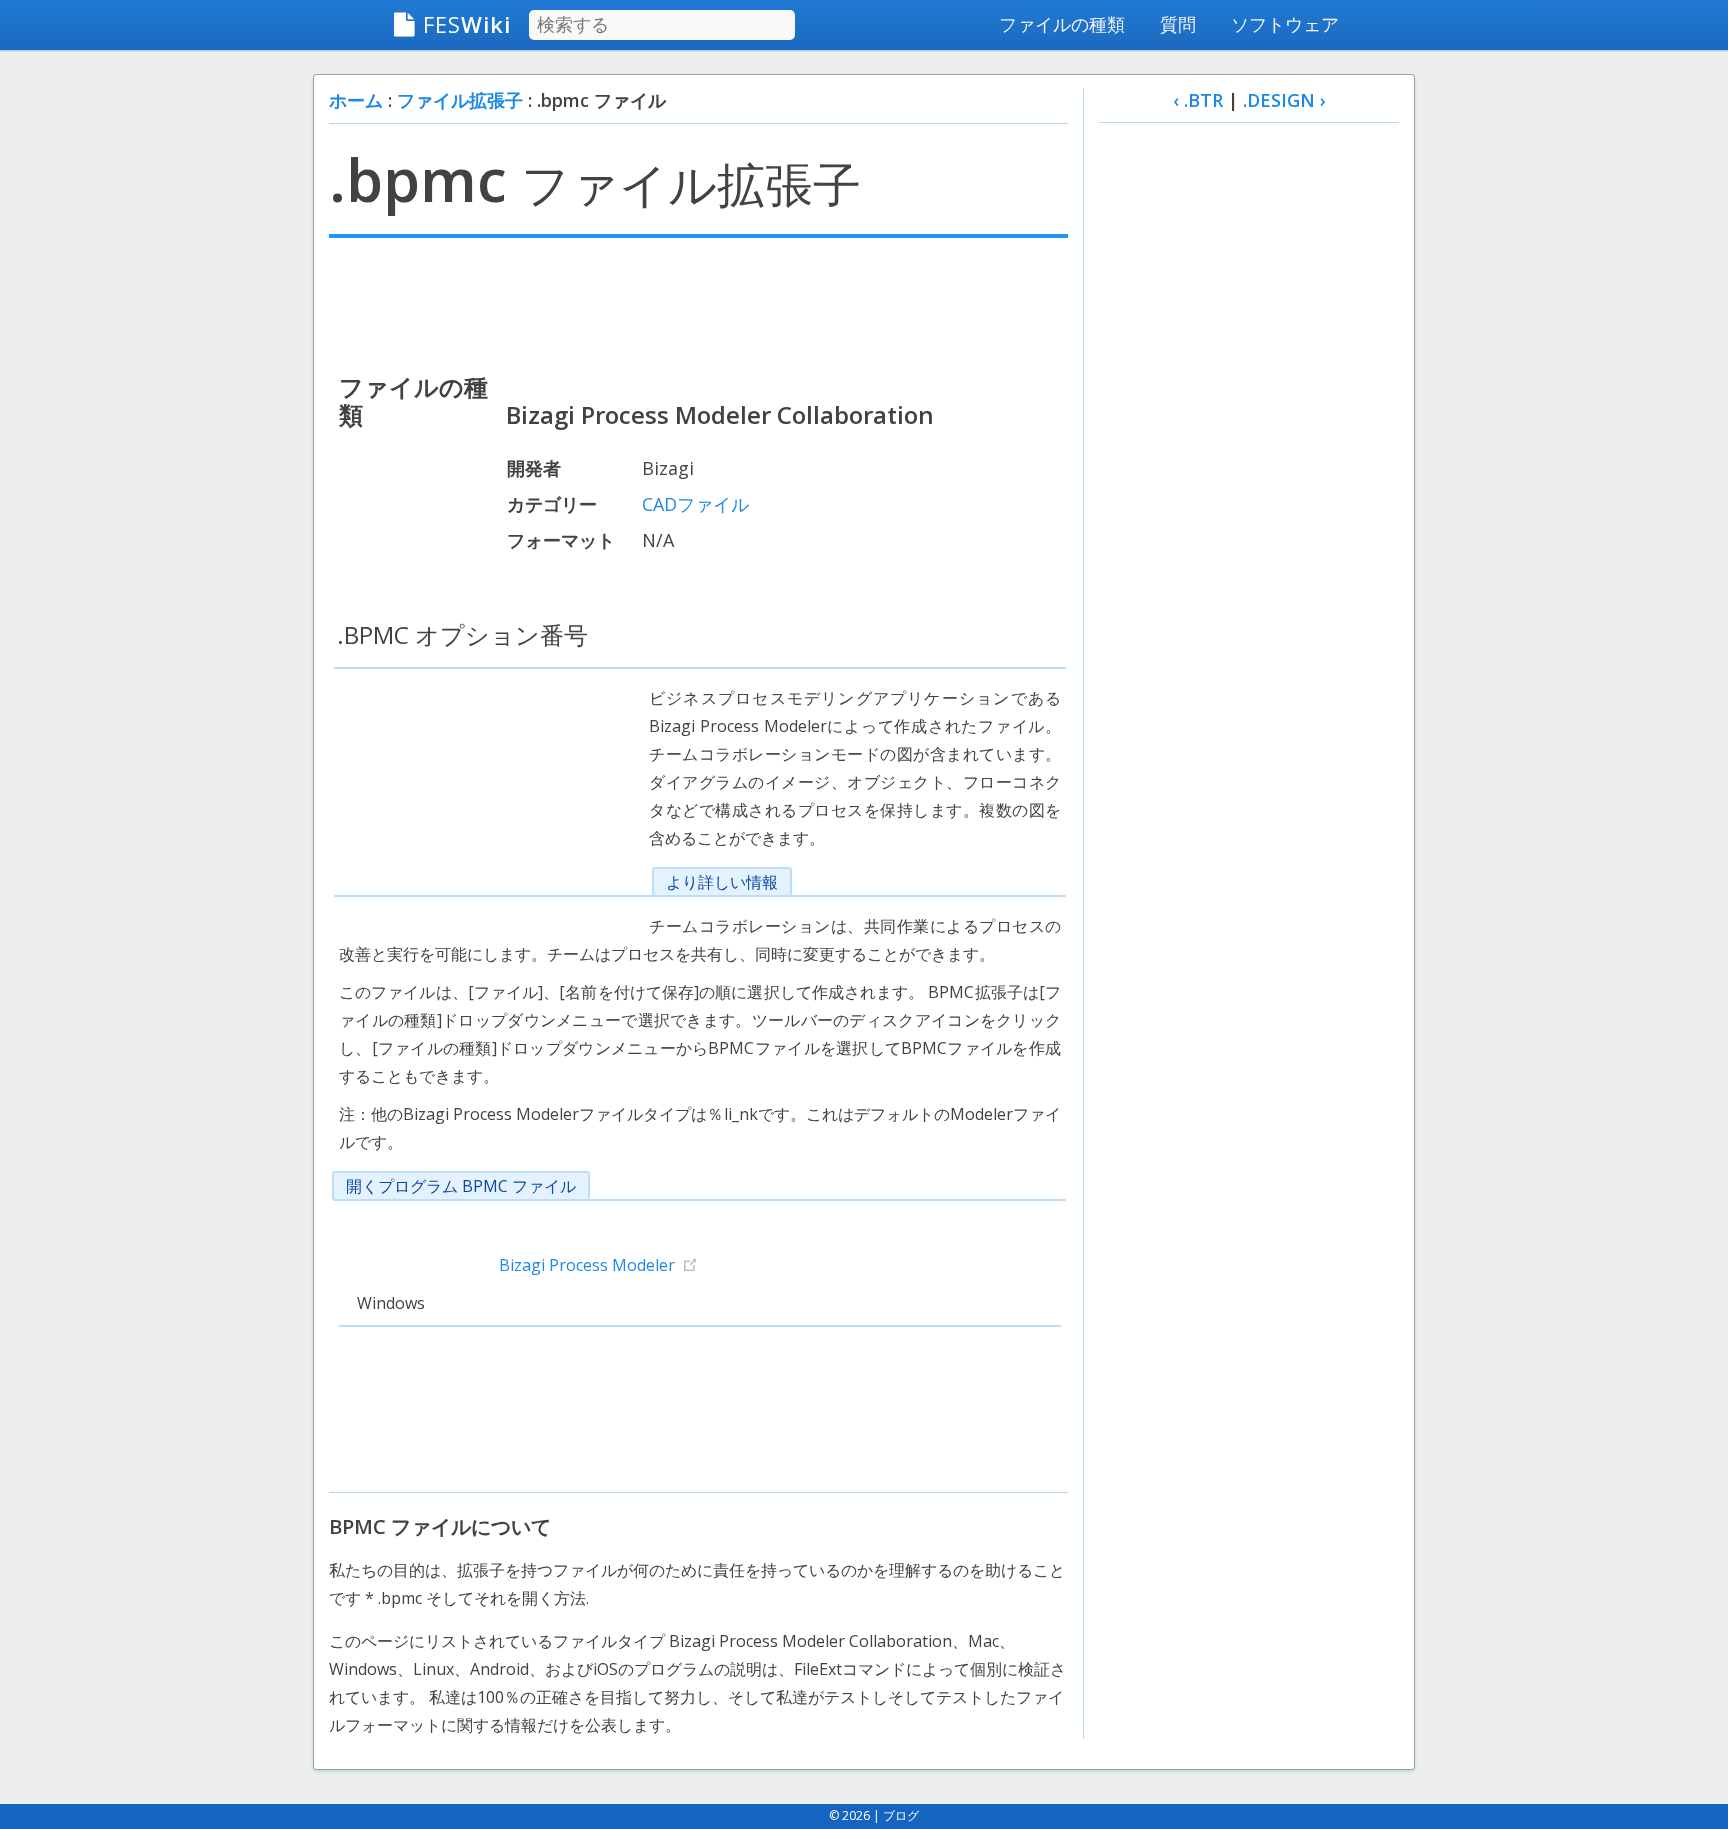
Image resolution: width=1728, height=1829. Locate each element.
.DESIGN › (1284, 100)
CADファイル (695, 504)
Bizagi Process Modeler (587, 1265)
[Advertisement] (698, 303)
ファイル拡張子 (460, 100)
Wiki (467, 24)
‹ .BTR (1198, 100)
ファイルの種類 (1062, 24)
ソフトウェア (1285, 24)
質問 (1178, 24)
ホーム (356, 100)
